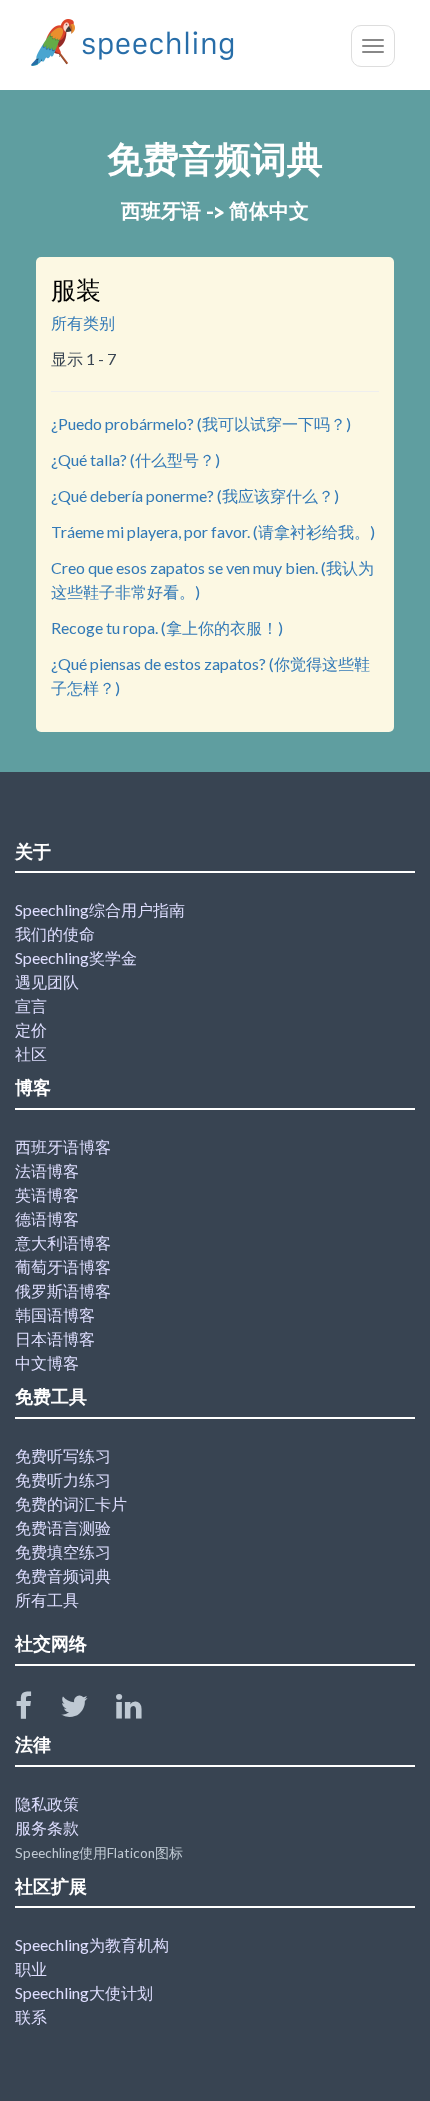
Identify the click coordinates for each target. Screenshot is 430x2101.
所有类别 (83, 322)
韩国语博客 (55, 1314)
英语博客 (47, 1194)
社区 (31, 1053)
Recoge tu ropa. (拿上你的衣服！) (167, 627)
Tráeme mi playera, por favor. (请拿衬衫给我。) (213, 531)
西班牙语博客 (63, 1146)
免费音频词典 (63, 1575)
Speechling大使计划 (84, 1992)
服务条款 (47, 1827)
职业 (31, 1968)
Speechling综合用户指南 (100, 909)
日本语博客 (55, 1338)
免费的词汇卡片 (71, 1503)
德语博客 (47, 1218)
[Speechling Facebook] (36, 1710)
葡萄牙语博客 (63, 1266)
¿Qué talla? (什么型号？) (135, 459)
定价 (31, 1029)
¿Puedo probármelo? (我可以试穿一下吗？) (201, 423)
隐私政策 (47, 1803)
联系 (31, 2016)
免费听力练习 (63, 1479)
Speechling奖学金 (76, 957)
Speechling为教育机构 (92, 1944)
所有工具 (47, 1599)
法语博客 (47, 1170)
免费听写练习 (63, 1455)
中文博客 (47, 1362)
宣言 (31, 1005)
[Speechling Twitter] (86, 1710)
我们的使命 (55, 933)
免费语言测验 (63, 1527)
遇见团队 (47, 981)
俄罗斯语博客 (63, 1290)
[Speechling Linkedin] (141, 1710)
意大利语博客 (63, 1242)
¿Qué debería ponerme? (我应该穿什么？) (195, 495)
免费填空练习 (63, 1551)
